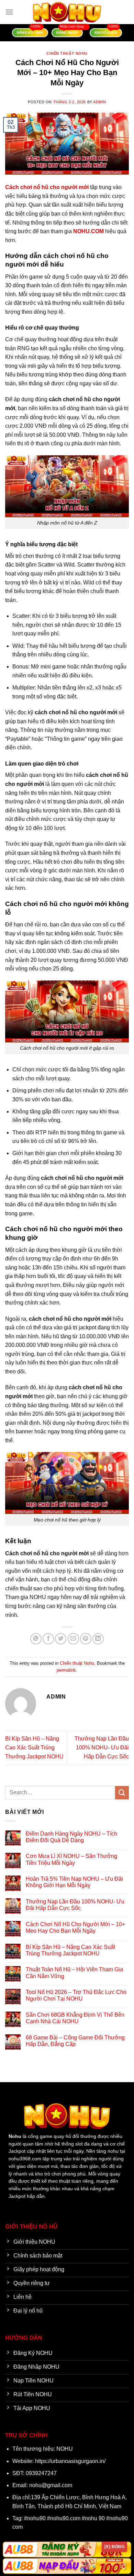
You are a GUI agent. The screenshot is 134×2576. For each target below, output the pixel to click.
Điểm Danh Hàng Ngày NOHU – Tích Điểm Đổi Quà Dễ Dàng (71, 1837)
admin (100, 102)
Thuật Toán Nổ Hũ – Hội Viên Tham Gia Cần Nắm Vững (74, 1973)
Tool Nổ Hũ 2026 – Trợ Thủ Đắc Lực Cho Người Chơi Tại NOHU (76, 1995)
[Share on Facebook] (48, 1639)
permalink (66, 1670)
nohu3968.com (25, 2159)
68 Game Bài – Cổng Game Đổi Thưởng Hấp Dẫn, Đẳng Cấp (75, 2041)
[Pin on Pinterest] (86, 1639)
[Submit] (122, 1793)
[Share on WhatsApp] (36, 1639)
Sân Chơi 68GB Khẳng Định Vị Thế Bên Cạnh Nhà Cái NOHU (75, 2018)
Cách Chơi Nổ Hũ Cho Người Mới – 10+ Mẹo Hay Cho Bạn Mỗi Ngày (75, 1928)
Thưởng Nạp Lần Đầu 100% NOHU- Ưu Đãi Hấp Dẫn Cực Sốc (102, 1747)
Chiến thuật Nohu (67, 53)
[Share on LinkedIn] (98, 1639)
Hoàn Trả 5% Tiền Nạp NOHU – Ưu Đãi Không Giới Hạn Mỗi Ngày (74, 1882)
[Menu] (9, 12)
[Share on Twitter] (61, 1639)
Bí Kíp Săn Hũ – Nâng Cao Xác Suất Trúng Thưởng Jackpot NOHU (34, 1747)
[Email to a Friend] (73, 1639)
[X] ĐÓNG (114, 2547)
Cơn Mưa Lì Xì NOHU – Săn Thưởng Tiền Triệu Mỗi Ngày (71, 1859)
